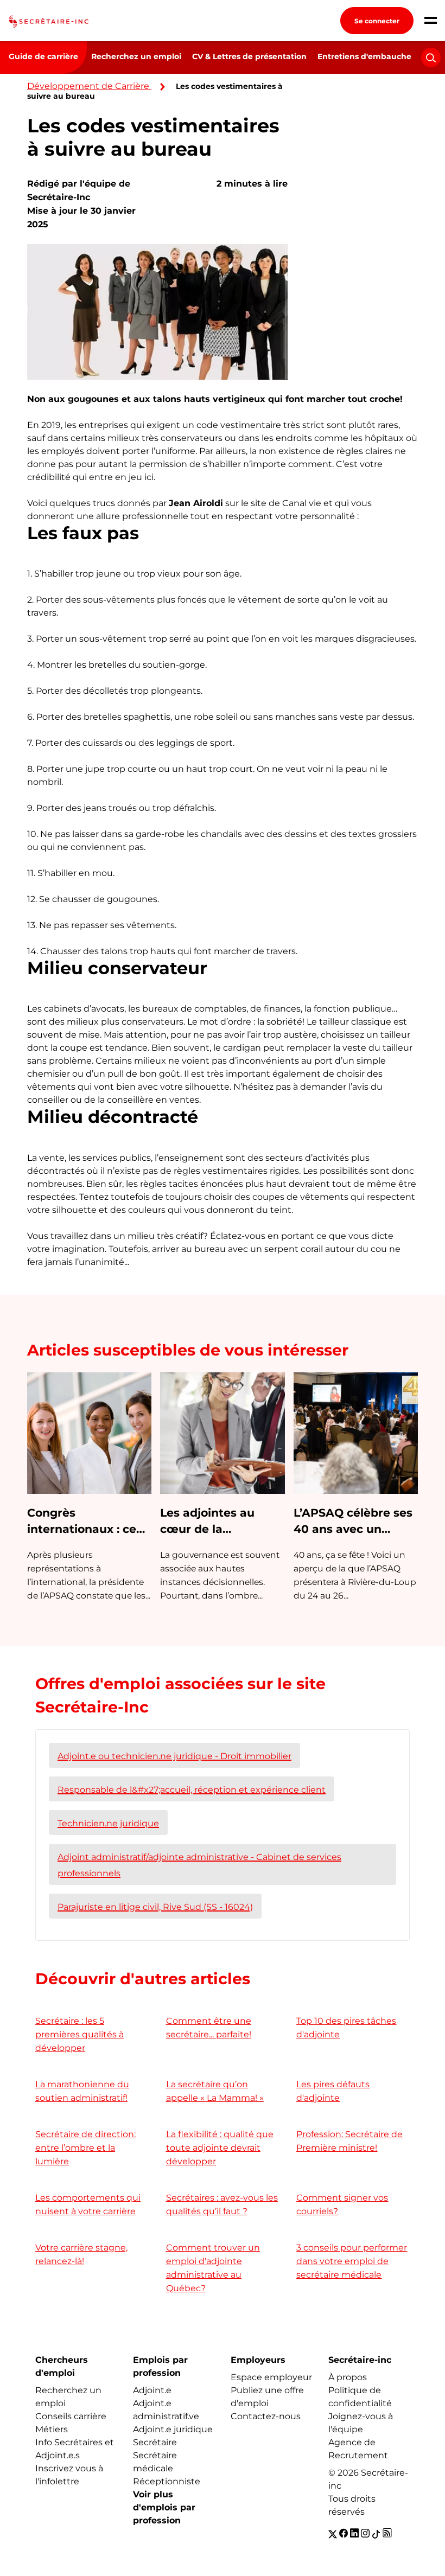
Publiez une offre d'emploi (267, 2397)
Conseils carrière (71, 2416)
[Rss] (387, 2534)
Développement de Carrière (88, 86)
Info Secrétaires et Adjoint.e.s (75, 2449)
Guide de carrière (43, 56)
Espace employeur (271, 2377)
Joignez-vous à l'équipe (361, 2423)
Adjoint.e (152, 2390)
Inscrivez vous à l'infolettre (69, 2475)
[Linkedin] (354, 2534)
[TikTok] (376, 2534)
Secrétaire (155, 2442)
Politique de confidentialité (360, 2397)
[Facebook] (344, 2534)
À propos (348, 2377)
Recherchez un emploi (136, 56)
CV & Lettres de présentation (249, 56)
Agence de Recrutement (358, 2449)
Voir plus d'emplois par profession (164, 2507)
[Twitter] (333, 2534)
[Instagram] (365, 2534)
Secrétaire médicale (155, 2462)
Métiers (52, 2429)
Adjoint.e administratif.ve (166, 2410)
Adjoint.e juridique (173, 2429)
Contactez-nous (266, 2416)
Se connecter (377, 21)
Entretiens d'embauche (364, 56)
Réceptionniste (167, 2481)
